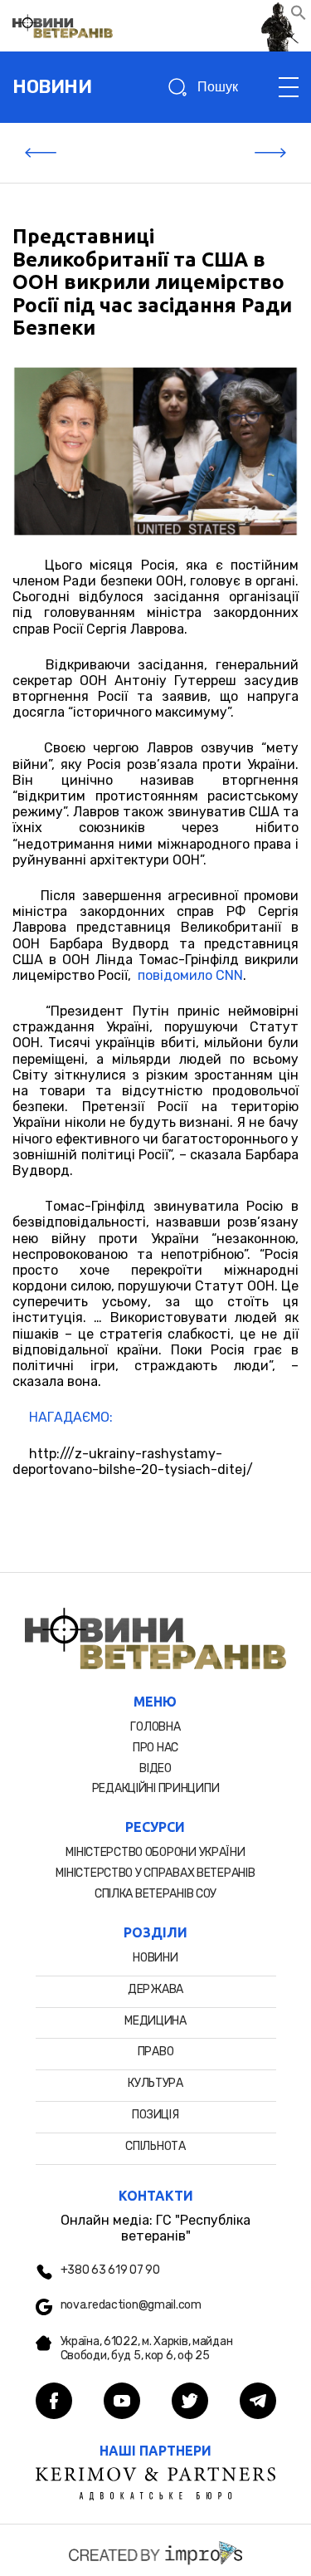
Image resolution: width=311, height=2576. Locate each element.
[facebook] (54, 2402)
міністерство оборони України (155, 1852)
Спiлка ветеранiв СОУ (155, 1894)
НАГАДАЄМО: (71, 1417)
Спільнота (155, 2146)
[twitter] (190, 2402)
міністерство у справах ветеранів (155, 1873)
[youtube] (122, 2402)
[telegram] (258, 2402)
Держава (155, 1989)
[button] (299, 16)
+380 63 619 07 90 (110, 2270)
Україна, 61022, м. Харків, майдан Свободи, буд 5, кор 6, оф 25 (147, 2349)
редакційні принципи (156, 1788)
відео (155, 1768)
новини (52, 87)
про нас (155, 1748)
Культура (155, 2083)
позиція (155, 2115)
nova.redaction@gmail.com (131, 2305)
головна (155, 1727)
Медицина (155, 2021)
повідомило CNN (190, 975)
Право (156, 2052)
